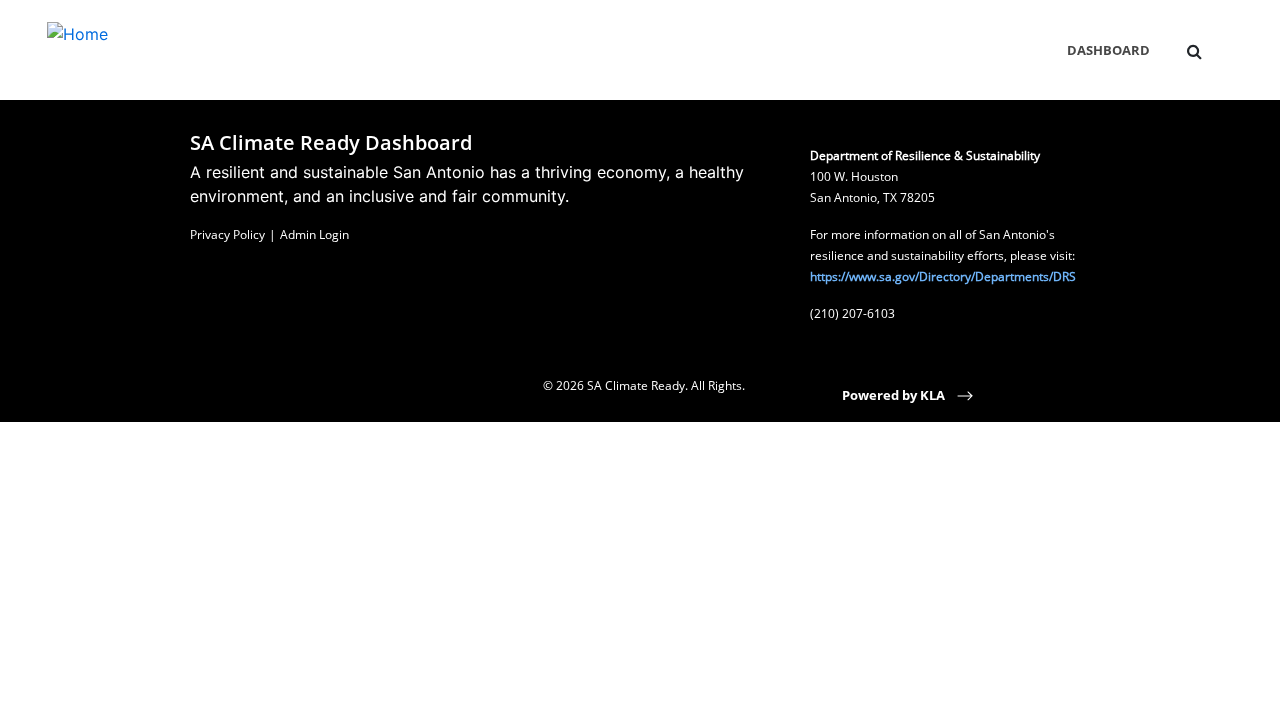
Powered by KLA (895, 395)
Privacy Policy (227, 234)
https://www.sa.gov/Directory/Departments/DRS (943, 276)
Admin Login (314, 234)
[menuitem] (1194, 51)
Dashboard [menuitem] (1108, 50)
